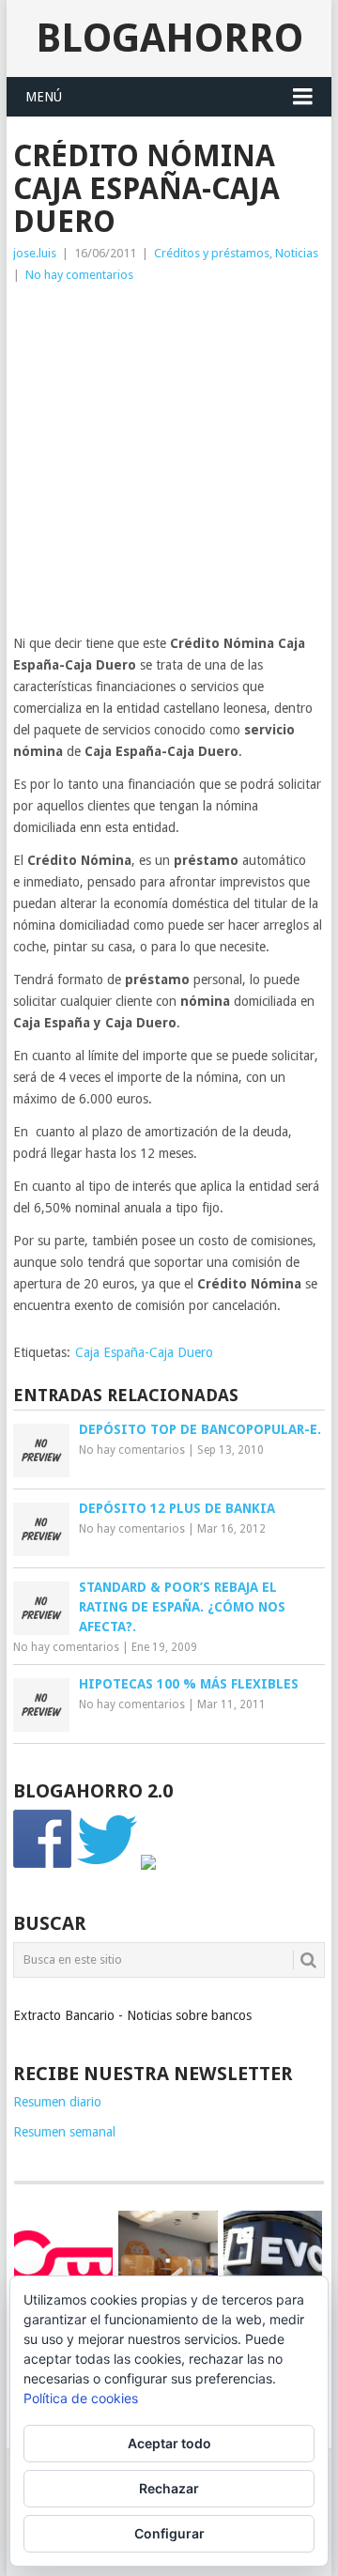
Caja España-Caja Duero (144, 1352)
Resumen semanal (64, 2132)
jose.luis (35, 253)
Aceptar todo (169, 2443)
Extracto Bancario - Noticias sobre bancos (132, 2015)
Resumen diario (57, 2102)
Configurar (169, 2533)
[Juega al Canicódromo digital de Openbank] (63, 2257)
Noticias (297, 253)
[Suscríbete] (148, 1865)
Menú (44, 97)
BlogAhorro (169, 38)
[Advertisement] (169, 464)
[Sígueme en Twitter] (107, 1865)
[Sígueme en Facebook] (43, 1865)
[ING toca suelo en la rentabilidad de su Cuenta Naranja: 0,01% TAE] (168, 2260)
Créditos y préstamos (212, 253)
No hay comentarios (79, 275)
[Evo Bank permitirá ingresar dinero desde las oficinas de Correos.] (273, 2257)
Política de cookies (81, 2398)
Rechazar (169, 2488)
